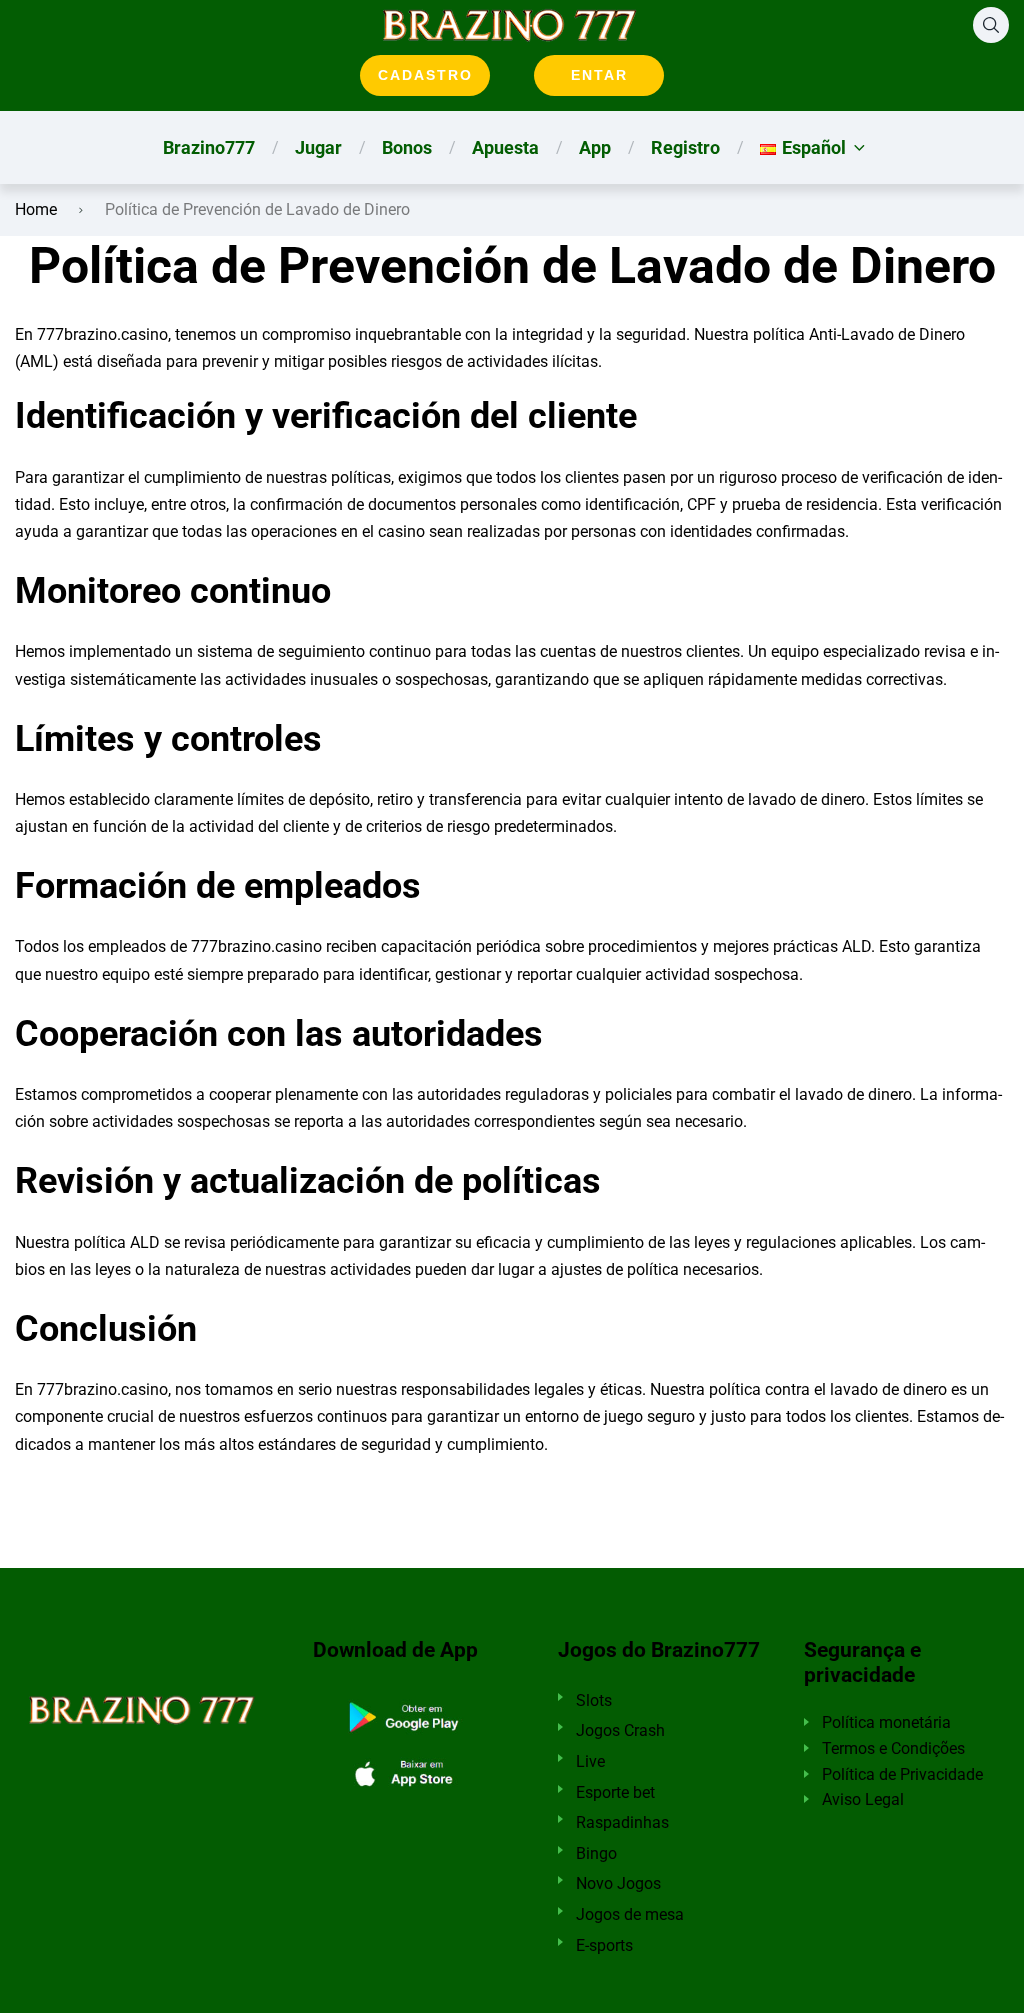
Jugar (318, 147)
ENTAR (599, 75)
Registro (685, 147)
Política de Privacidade (902, 1774)
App (595, 147)
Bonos (407, 147)
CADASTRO (425, 75)
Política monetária (886, 1722)
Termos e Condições (893, 1748)
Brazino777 (209, 147)
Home (36, 209)
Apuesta (505, 147)
